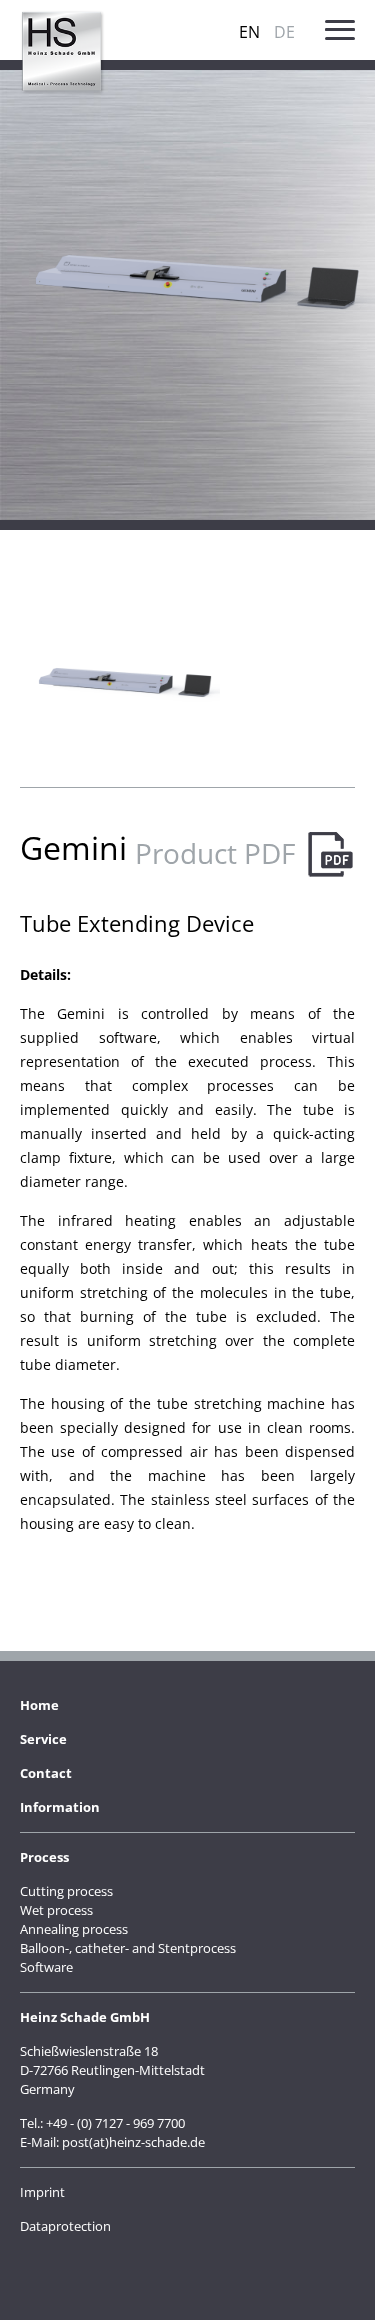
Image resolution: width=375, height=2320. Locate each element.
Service (43, 1739)
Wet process (56, 1910)
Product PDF (215, 853)
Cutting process (66, 1891)
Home (39, 1705)
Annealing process (74, 1929)
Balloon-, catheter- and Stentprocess (128, 1948)
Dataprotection (65, 2226)
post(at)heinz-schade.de (133, 2142)
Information (60, 1807)
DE (284, 32)
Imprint (42, 2192)
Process (44, 1857)
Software (46, 1967)
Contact (46, 1773)
